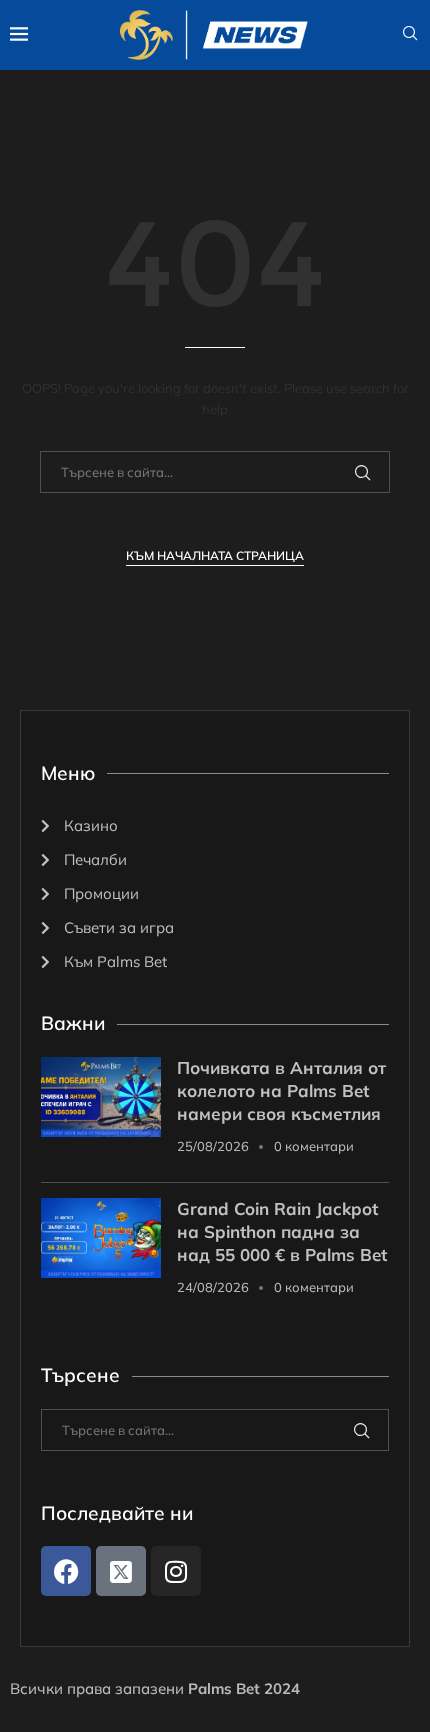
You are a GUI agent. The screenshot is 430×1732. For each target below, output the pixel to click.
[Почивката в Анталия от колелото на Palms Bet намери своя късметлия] (101, 1097)
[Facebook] (66, 1571)
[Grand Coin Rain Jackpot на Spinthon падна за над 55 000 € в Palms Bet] (101, 1238)
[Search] (410, 35)
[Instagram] (176, 1571)
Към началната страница (215, 555)
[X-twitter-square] (121, 1571)
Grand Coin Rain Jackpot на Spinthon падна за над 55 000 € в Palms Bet (282, 1231)
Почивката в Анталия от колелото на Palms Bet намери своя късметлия (281, 1090)
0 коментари (314, 1146)
